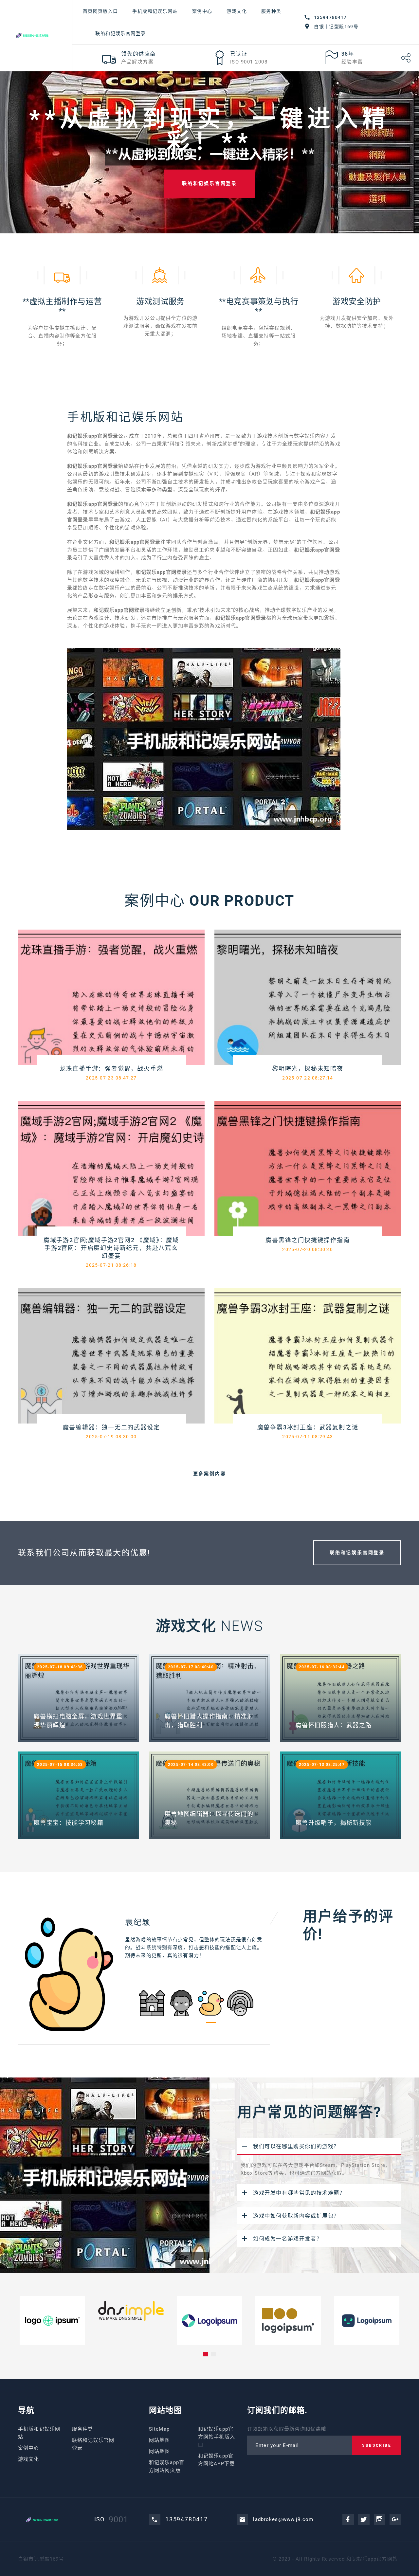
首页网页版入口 (100, 11)
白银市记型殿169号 (336, 27)
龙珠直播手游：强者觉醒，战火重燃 (111, 1069)
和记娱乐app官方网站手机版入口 (217, 2437)
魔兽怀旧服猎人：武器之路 (334, 1725)
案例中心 (202, 11)
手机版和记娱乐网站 (155, 11)
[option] (144, 1974)
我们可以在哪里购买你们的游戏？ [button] (296, 2146)
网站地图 (160, 2440)
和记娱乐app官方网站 (372, 2559)
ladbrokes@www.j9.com (283, 2519)
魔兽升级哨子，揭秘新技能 (334, 1823)
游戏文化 (237, 11)
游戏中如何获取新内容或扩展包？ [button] (296, 2216)
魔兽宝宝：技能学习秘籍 (69, 1823)
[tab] (319, 2146)
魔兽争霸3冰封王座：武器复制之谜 (308, 1427)
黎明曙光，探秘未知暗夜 (308, 1069)
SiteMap (159, 2429)
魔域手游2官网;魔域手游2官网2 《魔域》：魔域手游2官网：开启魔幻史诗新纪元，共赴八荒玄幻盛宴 (111, 1248)
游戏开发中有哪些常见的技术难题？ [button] (299, 2193)
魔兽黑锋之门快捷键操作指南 (308, 1240)
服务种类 (271, 11)
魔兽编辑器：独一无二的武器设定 (111, 1427)
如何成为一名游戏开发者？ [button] (288, 2239)
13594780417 (330, 17)
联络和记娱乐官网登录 (120, 33)
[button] (206, 2354)
